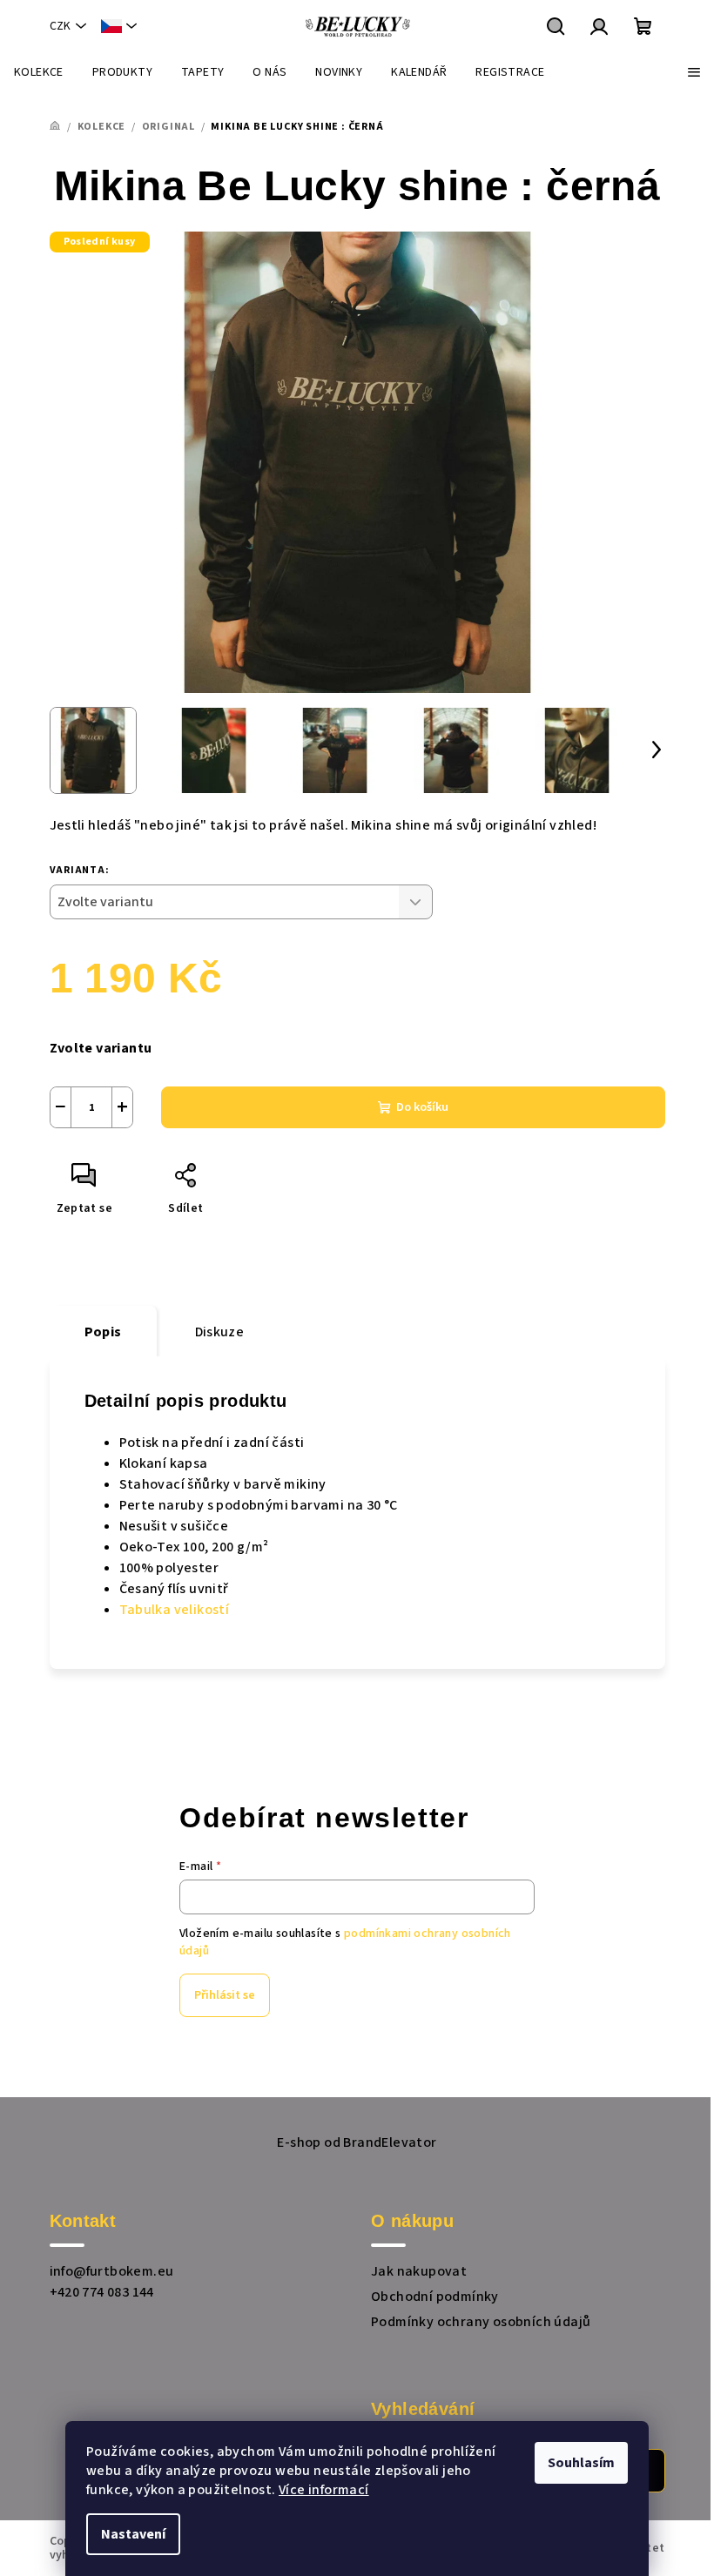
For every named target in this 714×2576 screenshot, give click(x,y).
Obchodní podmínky (435, 2297)
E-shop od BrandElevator (357, 2142)
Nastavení (133, 2534)
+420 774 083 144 (102, 2292)
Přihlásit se (225, 1995)
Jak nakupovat (419, 2271)
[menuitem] (39, 72)
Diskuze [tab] (220, 1332)
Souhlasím (581, 2463)
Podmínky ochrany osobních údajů (481, 2322)
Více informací (324, 2490)
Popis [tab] (103, 1332)
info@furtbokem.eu (112, 2271)
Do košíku (422, 1107)
